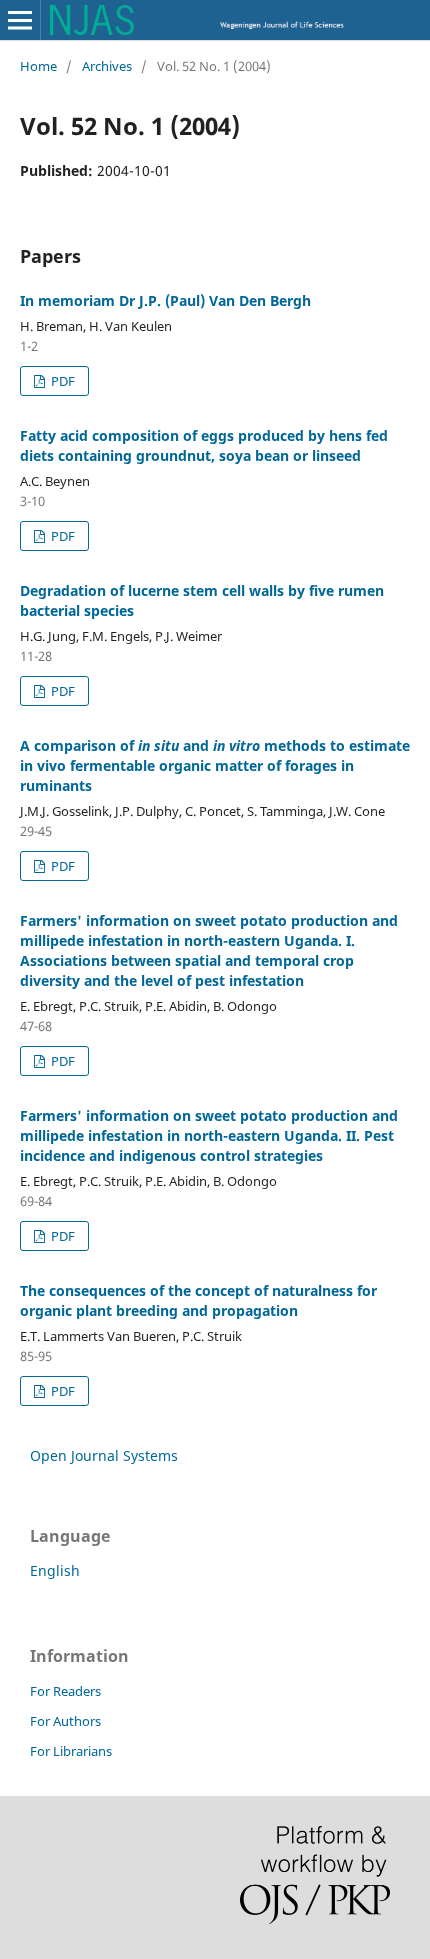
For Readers (65, 1691)
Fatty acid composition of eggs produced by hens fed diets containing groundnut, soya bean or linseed (204, 445)
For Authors (65, 1721)
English (55, 1570)
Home (38, 66)
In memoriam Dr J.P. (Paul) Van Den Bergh (165, 300)
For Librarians (71, 1751)
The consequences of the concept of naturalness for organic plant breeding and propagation (198, 1300)
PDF (61, 381)
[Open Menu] (20, 20)
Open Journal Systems (104, 1455)
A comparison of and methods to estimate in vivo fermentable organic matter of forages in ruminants (215, 765)
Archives (107, 66)
